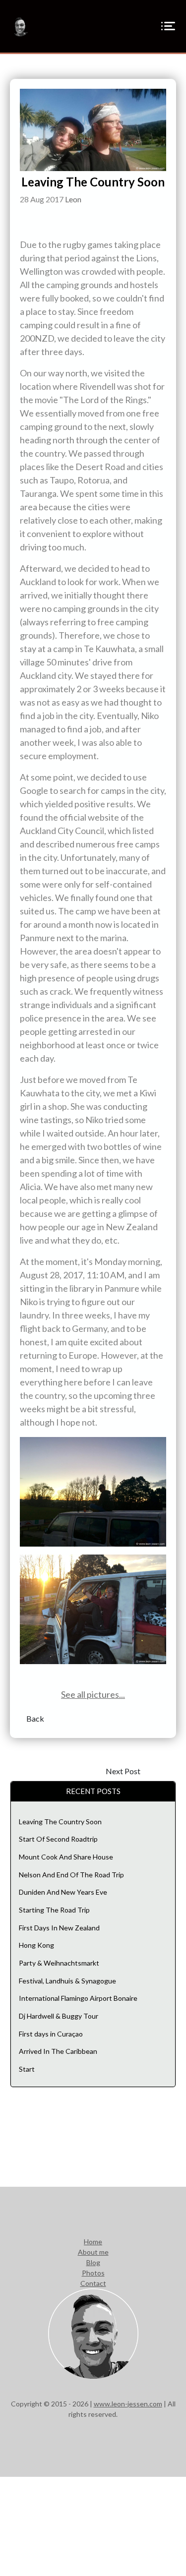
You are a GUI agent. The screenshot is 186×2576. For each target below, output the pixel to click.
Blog (93, 2262)
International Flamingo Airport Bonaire (78, 1998)
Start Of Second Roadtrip (58, 1839)
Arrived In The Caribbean (58, 2051)
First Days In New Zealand (59, 1928)
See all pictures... (93, 1694)
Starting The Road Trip (54, 1910)
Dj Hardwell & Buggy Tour (59, 2016)
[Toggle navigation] (168, 27)
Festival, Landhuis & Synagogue (67, 1981)
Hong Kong (36, 1945)
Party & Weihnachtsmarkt (59, 1963)
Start (27, 2069)
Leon (73, 199)
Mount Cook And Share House (66, 1857)
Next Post (123, 1771)
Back (35, 1718)
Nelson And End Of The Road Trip (71, 1875)
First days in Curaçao (51, 2034)
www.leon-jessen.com (128, 2404)
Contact (93, 2283)
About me (93, 2252)
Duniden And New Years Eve (63, 1892)
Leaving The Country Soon (60, 1822)
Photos (93, 2273)
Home (93, 2242)
